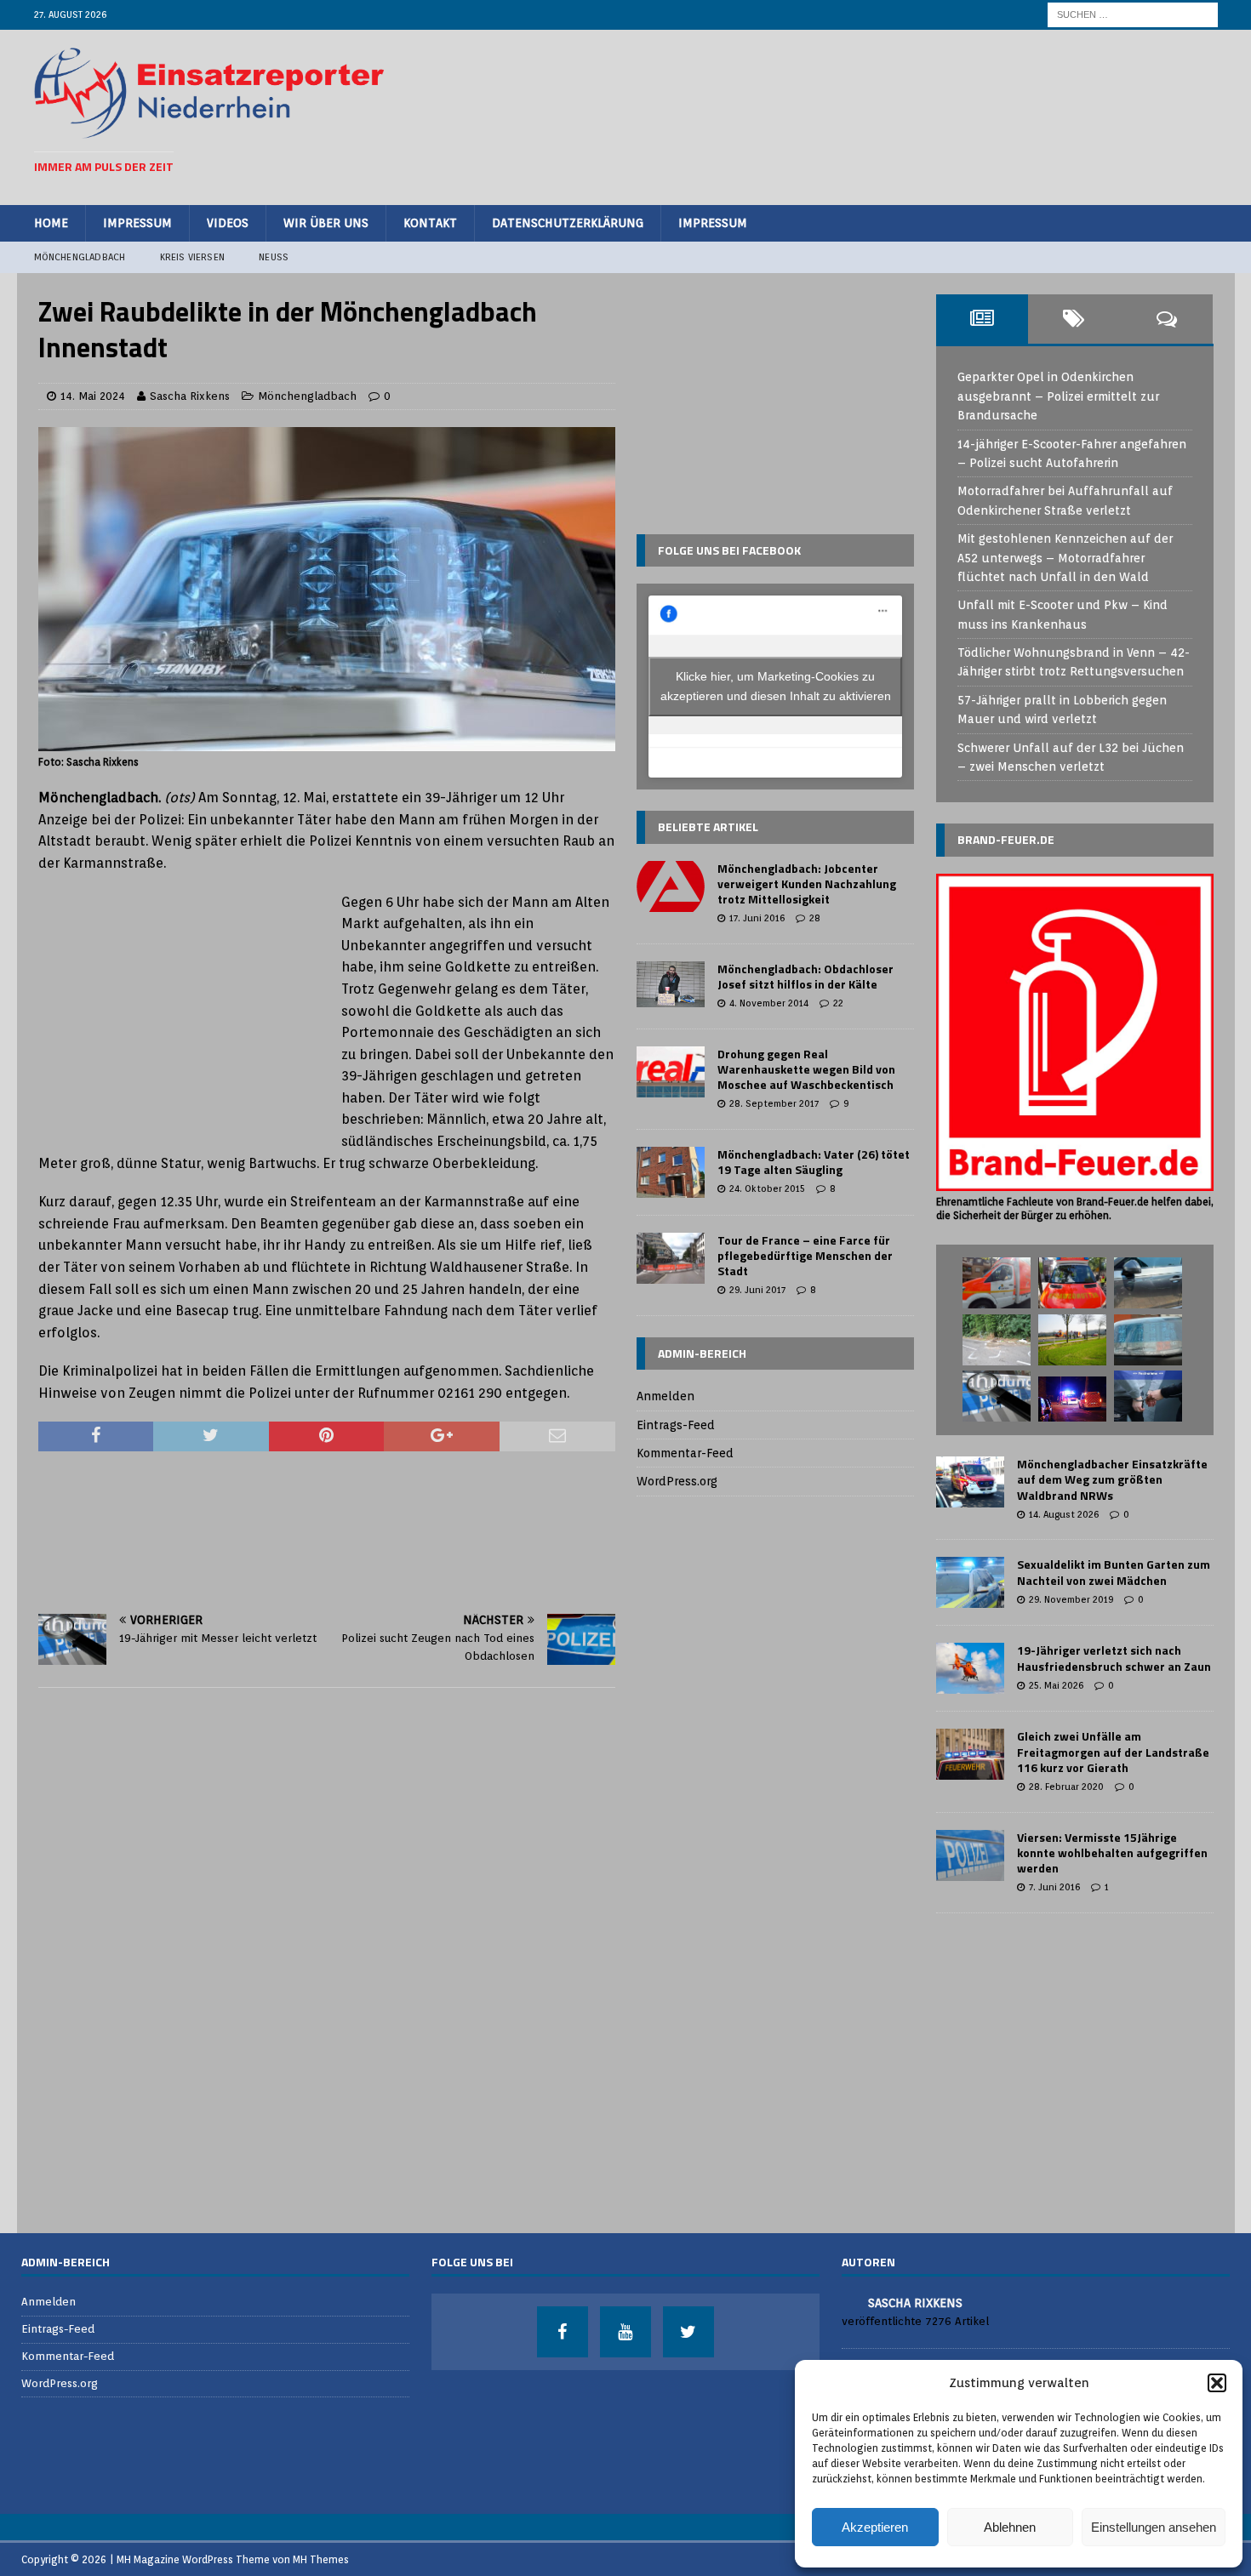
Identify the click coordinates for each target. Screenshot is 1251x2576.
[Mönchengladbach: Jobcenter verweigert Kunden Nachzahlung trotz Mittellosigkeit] (671, 886)
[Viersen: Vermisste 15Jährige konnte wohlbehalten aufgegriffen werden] (970, 1855)
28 (815, 918)
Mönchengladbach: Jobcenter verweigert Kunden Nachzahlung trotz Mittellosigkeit (807, 883)
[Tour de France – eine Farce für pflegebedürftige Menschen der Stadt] (671, 1258)
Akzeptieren (875, 2527)
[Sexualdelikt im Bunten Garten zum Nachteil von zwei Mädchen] (970, 1582)
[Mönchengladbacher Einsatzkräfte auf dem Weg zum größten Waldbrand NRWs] (970, 1482)
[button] (1217, 2383)
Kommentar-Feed (685, 1453)
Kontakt (430, 223)
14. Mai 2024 (93, 396)
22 (838, 1003)
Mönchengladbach (80, 257)
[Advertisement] (907, 115)
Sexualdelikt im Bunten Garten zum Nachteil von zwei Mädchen (1114, 1572)
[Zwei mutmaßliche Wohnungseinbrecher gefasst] (1148, 1396)
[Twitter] (688, 2332)
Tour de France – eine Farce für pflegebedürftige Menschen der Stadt (805, 1255)
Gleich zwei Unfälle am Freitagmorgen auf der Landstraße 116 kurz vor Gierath (1113, 1751)
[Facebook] (563, 2332)
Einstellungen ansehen (1154, 2527)
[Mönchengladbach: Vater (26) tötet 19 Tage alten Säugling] (671, 1172)
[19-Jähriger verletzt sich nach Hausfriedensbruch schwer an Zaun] (970, 1668)
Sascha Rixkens (190, 396)
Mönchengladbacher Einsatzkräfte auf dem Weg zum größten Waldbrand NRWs (1112, 1479)
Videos (228, 223)
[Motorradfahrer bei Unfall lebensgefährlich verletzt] (1072, 1340)
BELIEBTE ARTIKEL (708, 826)
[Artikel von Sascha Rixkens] (848, 2302)
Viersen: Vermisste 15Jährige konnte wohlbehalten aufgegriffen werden (1112, 1852)
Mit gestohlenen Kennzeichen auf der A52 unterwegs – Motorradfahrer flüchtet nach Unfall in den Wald (1065, 558)
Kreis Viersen (193, 257)
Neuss (274, 257)
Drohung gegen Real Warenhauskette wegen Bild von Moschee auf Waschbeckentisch (806, 1069)
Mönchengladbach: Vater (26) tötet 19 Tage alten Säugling (814, 1162)
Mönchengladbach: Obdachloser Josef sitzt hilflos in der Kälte (805, 976)
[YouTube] (625, 2332)
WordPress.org (677, 1481)
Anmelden (665, 1396)
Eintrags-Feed (676, 1425)
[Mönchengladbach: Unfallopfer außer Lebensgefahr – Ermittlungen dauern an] (997, 1340)
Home (51, 223)
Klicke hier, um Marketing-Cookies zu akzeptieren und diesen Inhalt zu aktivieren (776, 686)
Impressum (137, 223)
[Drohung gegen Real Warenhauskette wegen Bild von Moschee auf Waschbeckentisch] (671, 1072)
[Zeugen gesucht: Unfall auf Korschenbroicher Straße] (997, 1396)
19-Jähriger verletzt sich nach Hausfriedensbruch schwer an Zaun (1114, 1658)
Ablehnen (1010, 2527)
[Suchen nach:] (1133, 14)
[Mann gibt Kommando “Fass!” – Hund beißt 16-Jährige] (1072, 1283)
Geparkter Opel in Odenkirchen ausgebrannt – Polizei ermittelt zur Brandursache (1058, 396)
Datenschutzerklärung (568, 223)
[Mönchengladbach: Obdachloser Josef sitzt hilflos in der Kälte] (671, 984)
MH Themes (321, 2559)
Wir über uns (326, 223)
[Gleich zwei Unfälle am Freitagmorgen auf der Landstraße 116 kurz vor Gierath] (970, 1754)
